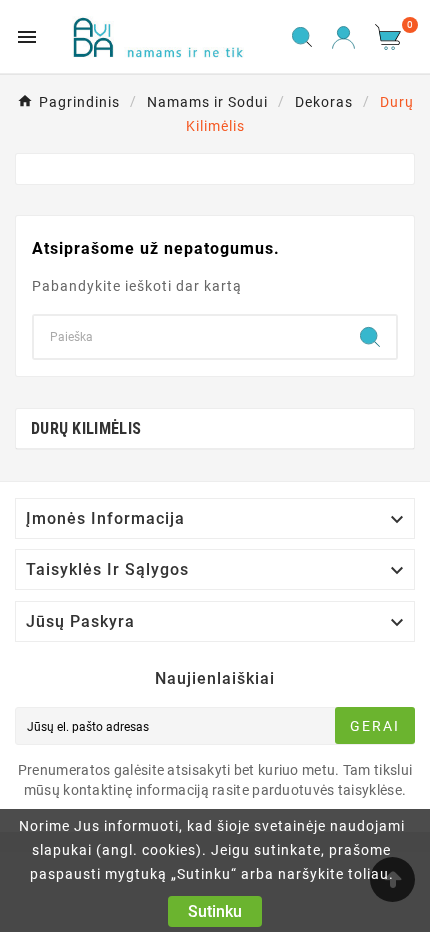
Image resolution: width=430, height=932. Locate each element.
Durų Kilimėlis (86, 428)
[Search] (370, 337)
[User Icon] (343, 37)
